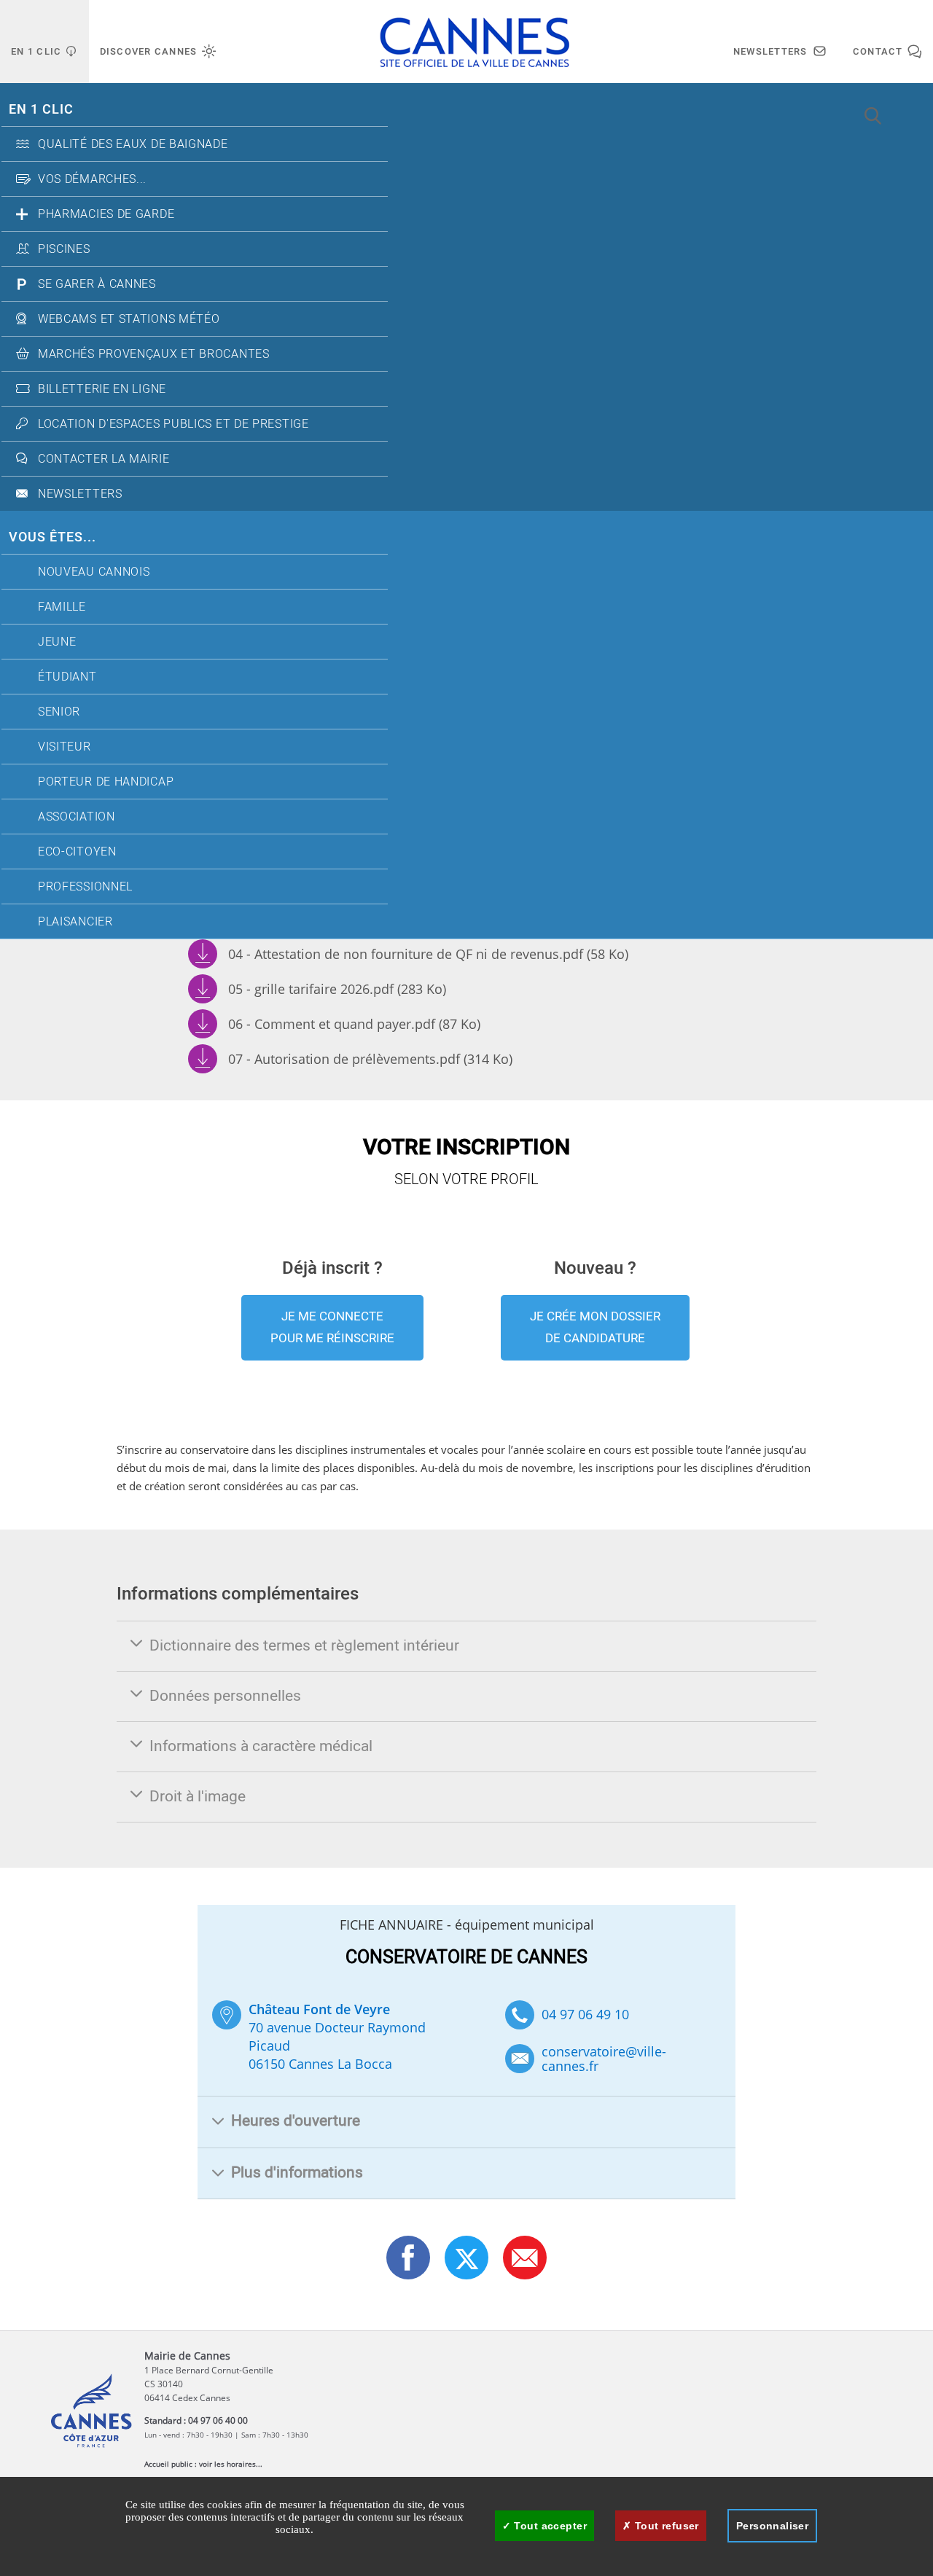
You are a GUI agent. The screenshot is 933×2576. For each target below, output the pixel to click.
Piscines (64, 249)
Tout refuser (665, 2526)
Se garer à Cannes (97, 284)
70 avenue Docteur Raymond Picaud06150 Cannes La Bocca (337, 2036)
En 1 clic (41, 110)
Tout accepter (549, 2526)
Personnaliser (772, 2526)
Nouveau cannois (94, 572)
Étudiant (67, 677)
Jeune (57, 642)
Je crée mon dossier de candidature (595, 1327)
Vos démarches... (92, 179)
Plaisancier (75, 922)
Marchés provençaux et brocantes (154, 354)
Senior (59, 712)
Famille (62, 607)
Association (77, 817)
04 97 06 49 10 (585, 2014)
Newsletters (80, 494)
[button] (525, 2258)
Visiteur (65, 747)
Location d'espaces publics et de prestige (173, 424)
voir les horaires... (231, 2464)
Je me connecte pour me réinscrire (332, 1327)
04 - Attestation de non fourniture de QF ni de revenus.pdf (428, 954)
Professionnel (85, 887)
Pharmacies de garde (106, 214)
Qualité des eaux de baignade (133, 144)
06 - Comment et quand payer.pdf (354, 1024)
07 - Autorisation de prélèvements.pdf (370, 1059)
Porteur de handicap (106, 782)
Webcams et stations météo (129, 319)
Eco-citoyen (77, 852)
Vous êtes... (52, 537)
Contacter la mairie (104, 459)
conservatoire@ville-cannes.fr (604, 2059)
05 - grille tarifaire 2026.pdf (337, 989)
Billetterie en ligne (102, 389)
